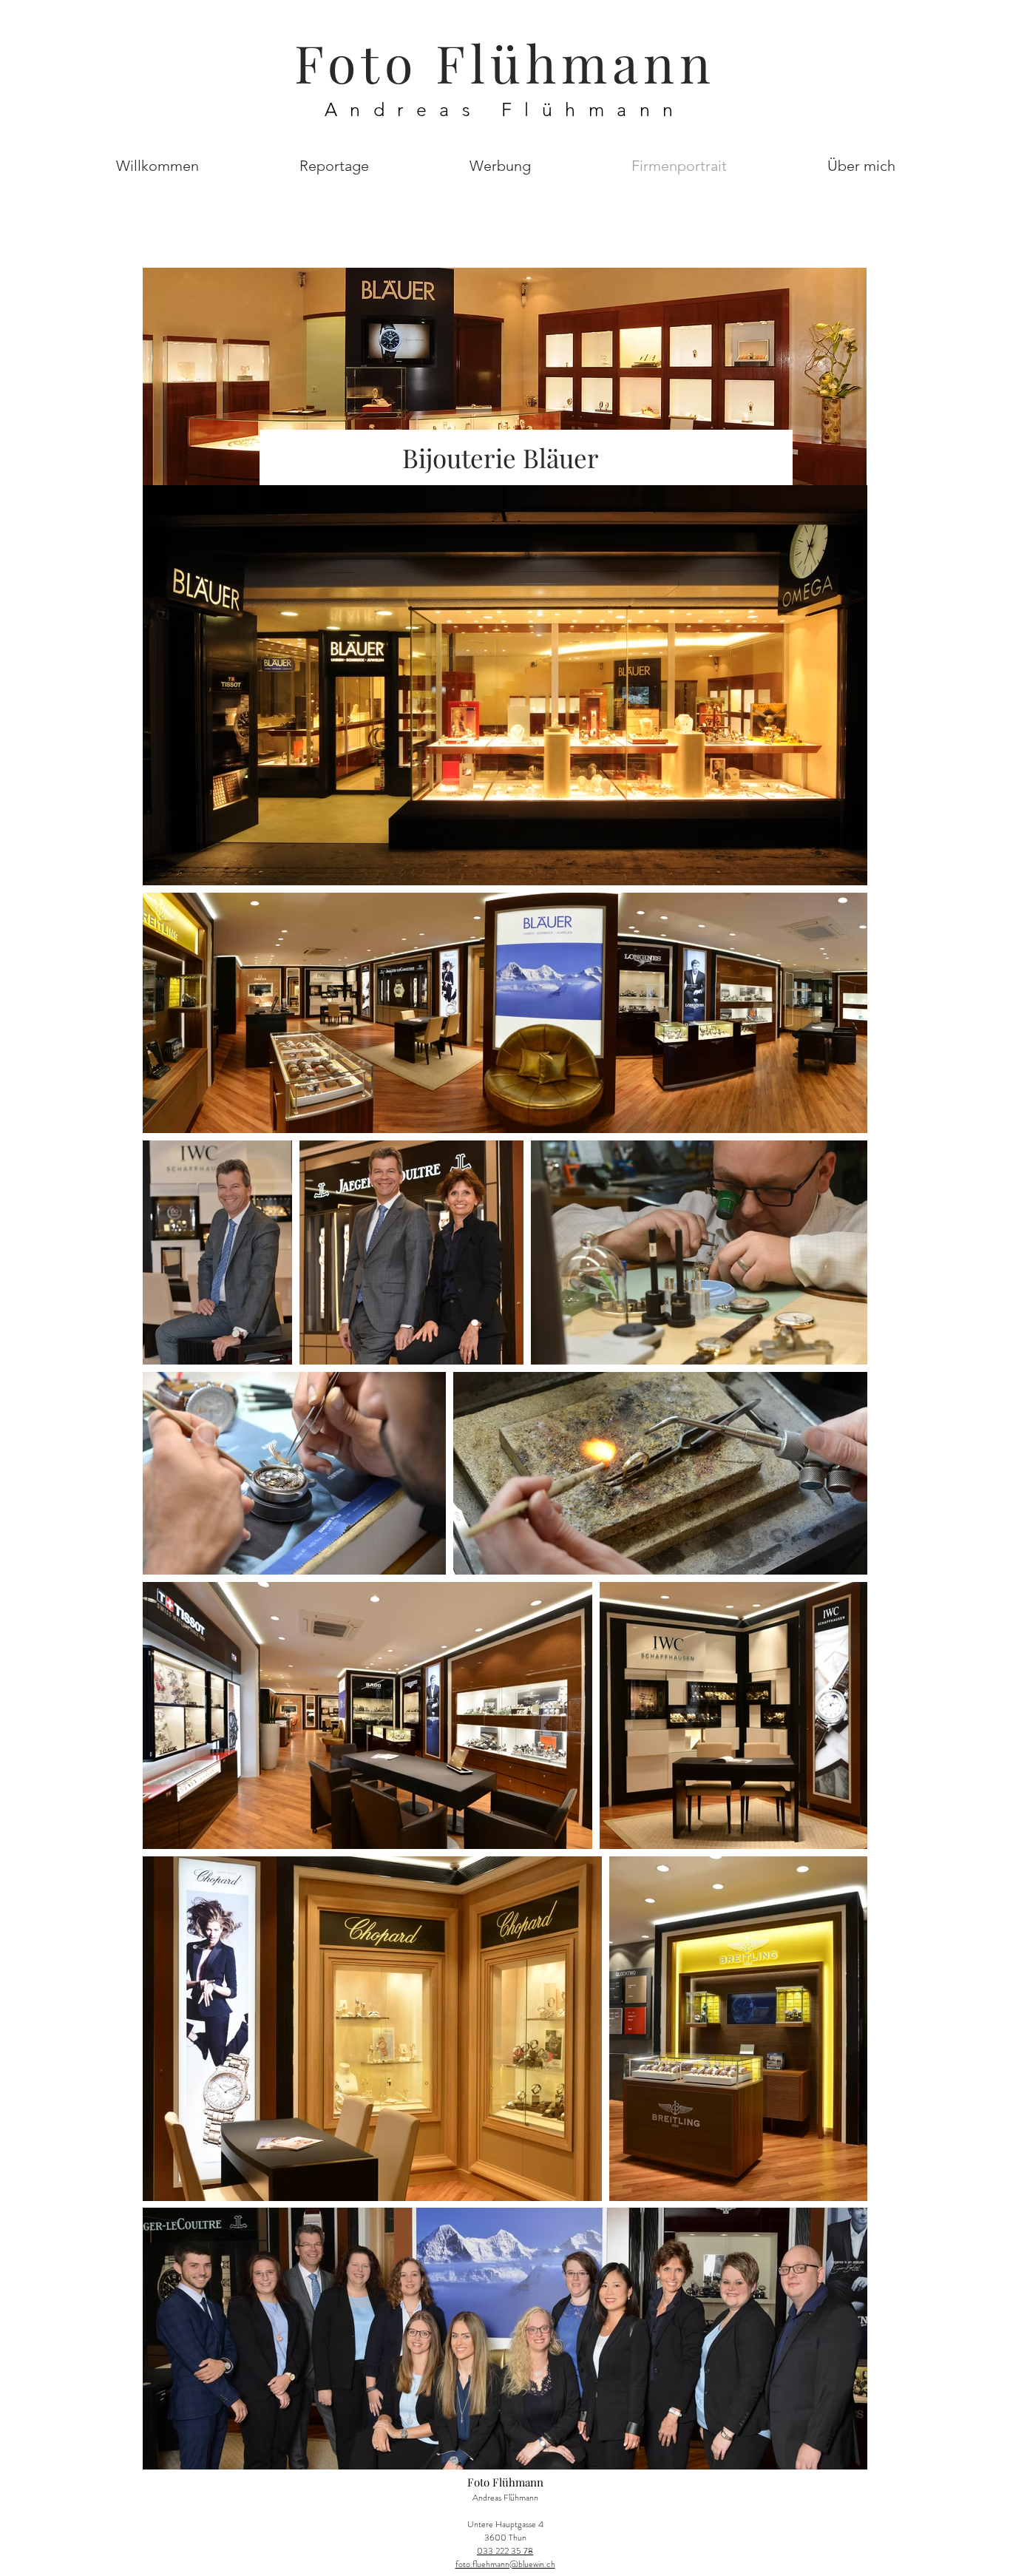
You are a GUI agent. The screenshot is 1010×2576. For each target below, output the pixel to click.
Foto (365, 62)
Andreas (413, 109)
